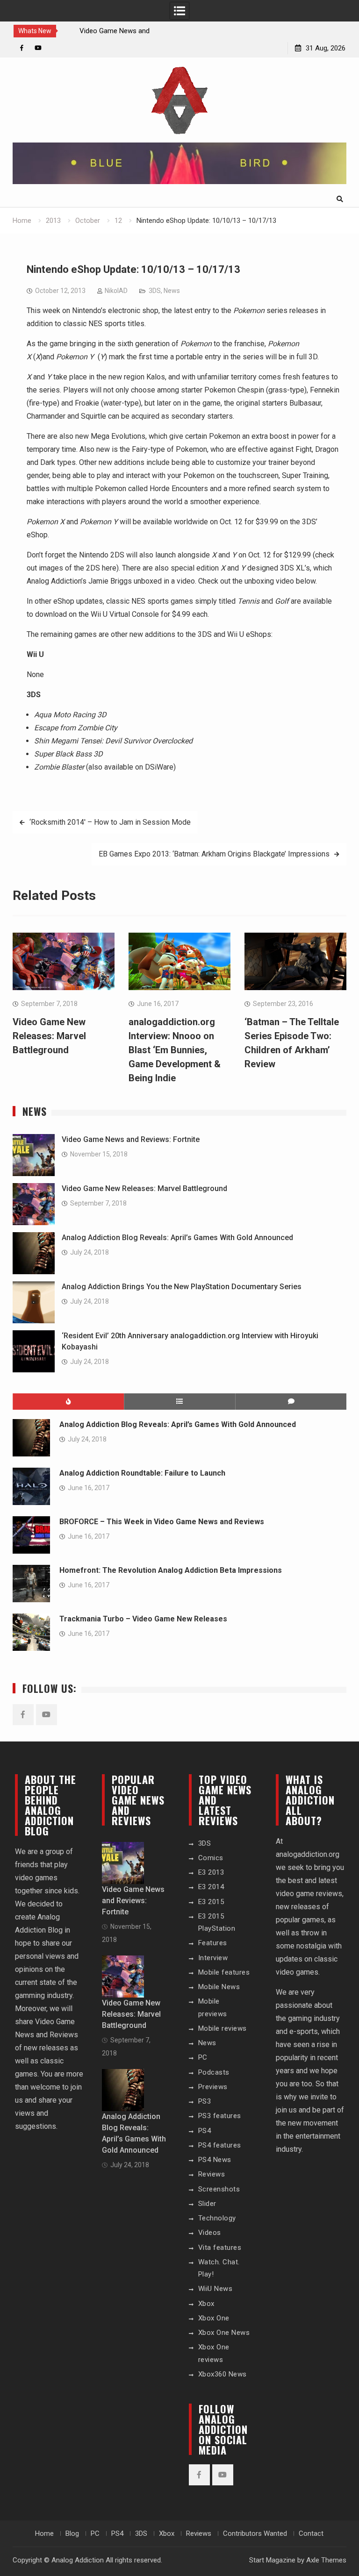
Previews (213, 2087)
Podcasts (214, 2072)
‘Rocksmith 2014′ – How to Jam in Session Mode (110, 822)
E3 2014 (211, 1887)
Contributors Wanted (255, 2533)
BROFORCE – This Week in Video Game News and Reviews (162, 1522)
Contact (311, 2533)
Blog (72, 2533)
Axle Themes (326, 2560)
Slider (207, 2204)
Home (44, 2533)
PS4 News (215, 2160)
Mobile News (219, 1987)
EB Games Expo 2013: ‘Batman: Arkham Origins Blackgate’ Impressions (214, 854)
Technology (217, 2218)
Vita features (220, 2248)
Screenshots (219, 2189)
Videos (210, 2233)
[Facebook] (22, 48)
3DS (155, 291)
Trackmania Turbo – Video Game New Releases (143, 1619)
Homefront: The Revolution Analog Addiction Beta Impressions (171, 1570)
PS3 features (220, 2116)
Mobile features (224, 1972)
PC (203, 2057)
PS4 (205, 2131)
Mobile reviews (223, 2028)
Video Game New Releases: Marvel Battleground (49, 1036)
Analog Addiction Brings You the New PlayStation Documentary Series (182, 1287)
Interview (213, 1958)
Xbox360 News (223, 2374)
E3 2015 (211, 1902)
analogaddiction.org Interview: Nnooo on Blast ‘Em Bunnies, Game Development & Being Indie (175, 1050)
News (172, 291)
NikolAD (116, 291)
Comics (211, 1858)
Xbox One (214, 2318)
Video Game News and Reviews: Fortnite (131, 1139)
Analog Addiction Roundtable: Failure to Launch (142, 1473)
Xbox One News (224, 2333)
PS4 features (220, 2145)
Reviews (212, 2174)
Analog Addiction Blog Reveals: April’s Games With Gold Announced (177, 1238)
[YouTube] (38, 48)
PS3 (205, 2101)
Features (213, 1943)
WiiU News (215, 2289)
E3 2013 (211, 1872)
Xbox (206, 2304)
